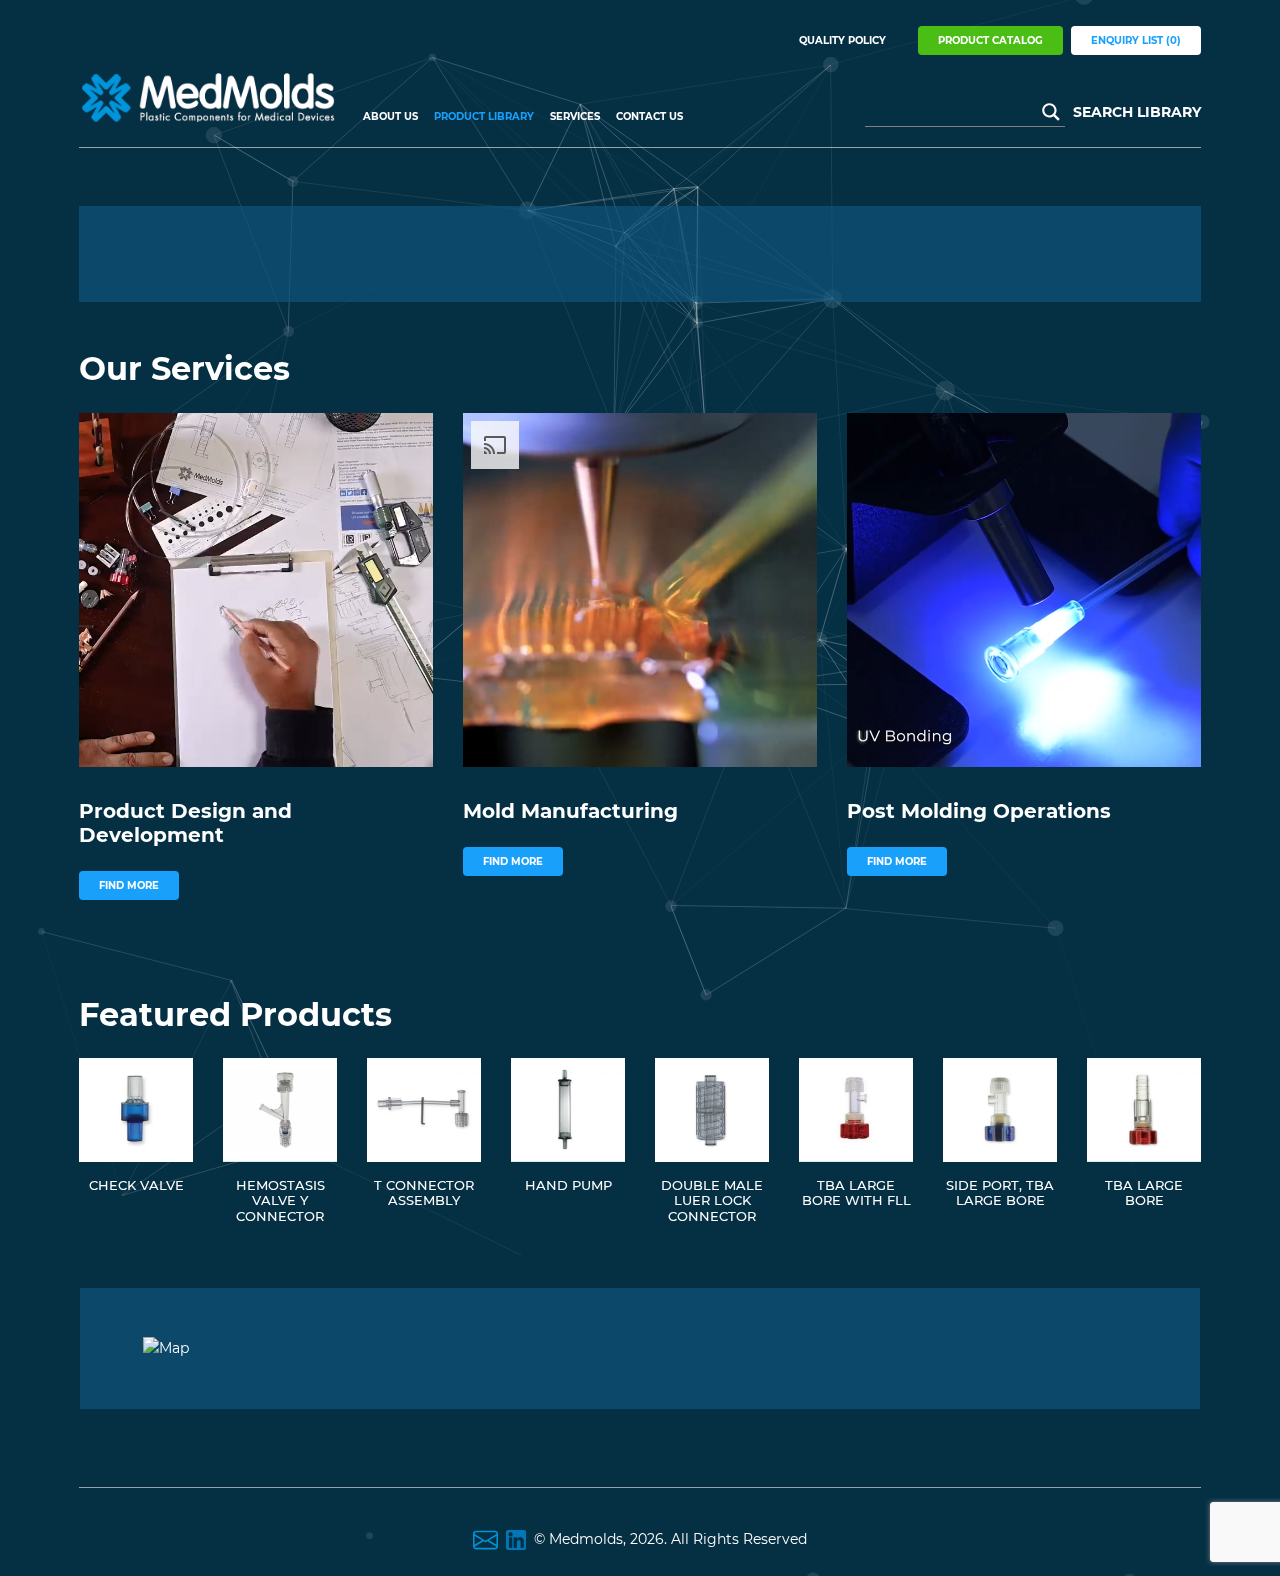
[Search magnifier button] (1051, 112)
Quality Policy (842, 40)
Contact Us (649, 116)
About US (390, 116)
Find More (129, 885)
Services (575, 116)
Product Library (484, 116)
